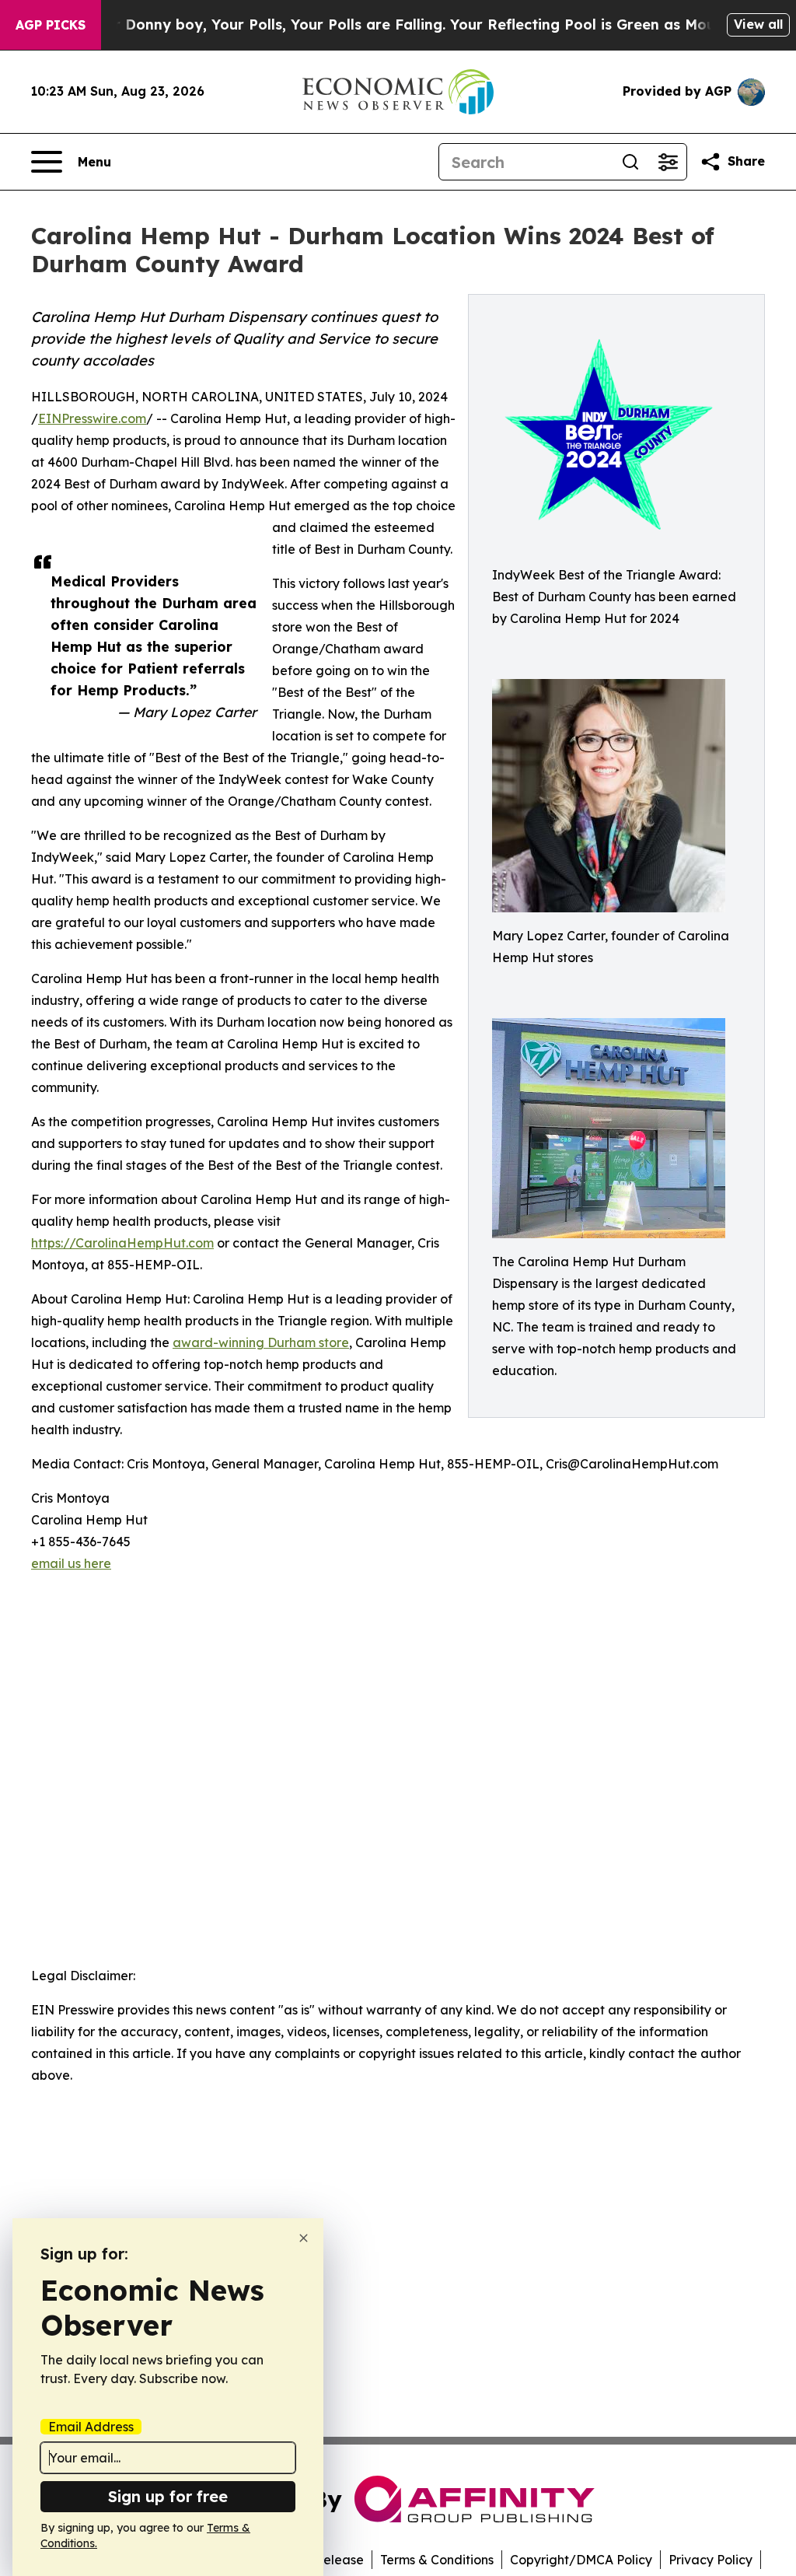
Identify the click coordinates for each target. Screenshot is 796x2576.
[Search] (630, 162)
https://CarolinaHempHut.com (122, 1243)
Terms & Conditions (437, 2560)
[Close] (304, 2238)
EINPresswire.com (92, 418)
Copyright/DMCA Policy (581, 2560)
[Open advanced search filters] (668, 162)
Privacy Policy (710, 2560)
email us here (71, 1563)
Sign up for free (168, 2496)
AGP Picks (51, 25)
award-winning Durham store (261, 1342)
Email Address (91, 2427)
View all (758, 24)
